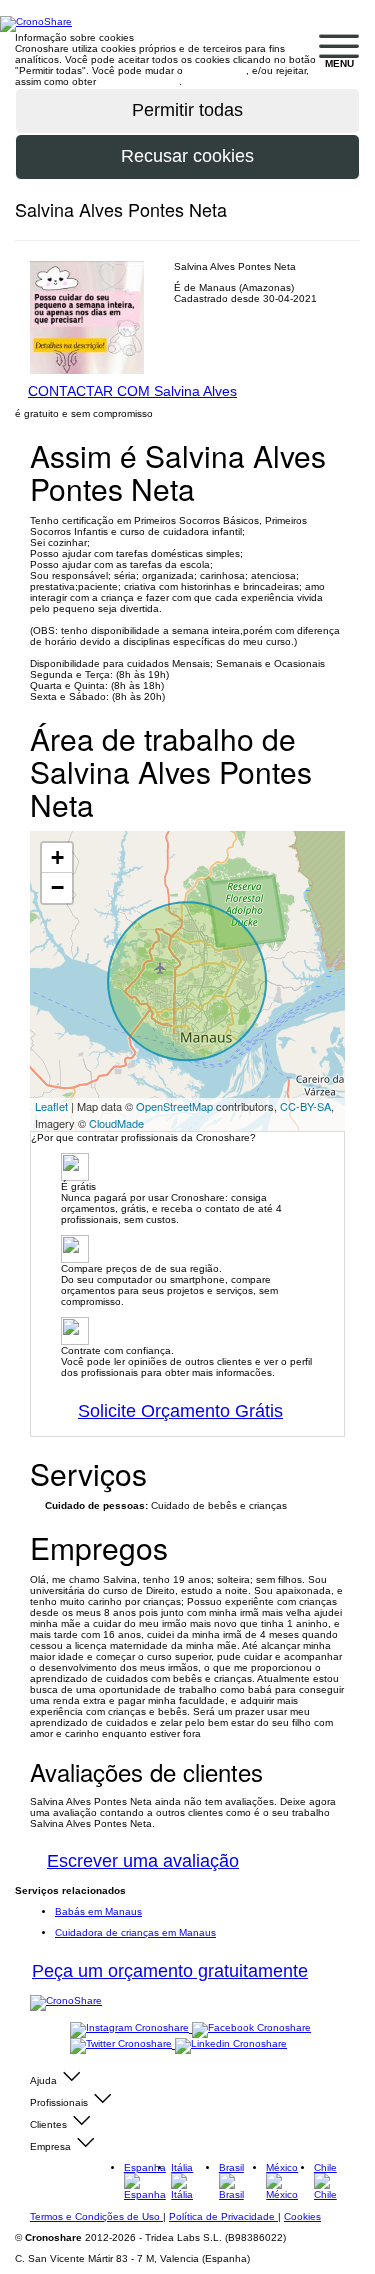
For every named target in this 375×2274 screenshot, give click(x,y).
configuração (216, 70)
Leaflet (51, 1106)
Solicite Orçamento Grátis (180, 1411)
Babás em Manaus (98, 1911)
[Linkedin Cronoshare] (231, 2044)
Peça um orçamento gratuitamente (170, 1971)
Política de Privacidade (223, 2216)
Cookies (302, 2216)
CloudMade (116, 1123)
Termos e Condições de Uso (96, 2216)
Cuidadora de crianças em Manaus (135, 1932)
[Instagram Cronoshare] (131, 2028)
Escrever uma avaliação (143, 1861)
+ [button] (57, 857)
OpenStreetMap (174, 1106)
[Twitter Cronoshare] (122, 2044)
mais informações (139, 81)
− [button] (57, 887)
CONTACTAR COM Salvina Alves (132, 391)
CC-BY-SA (305, 1106)
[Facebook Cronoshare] (251, 2028)
